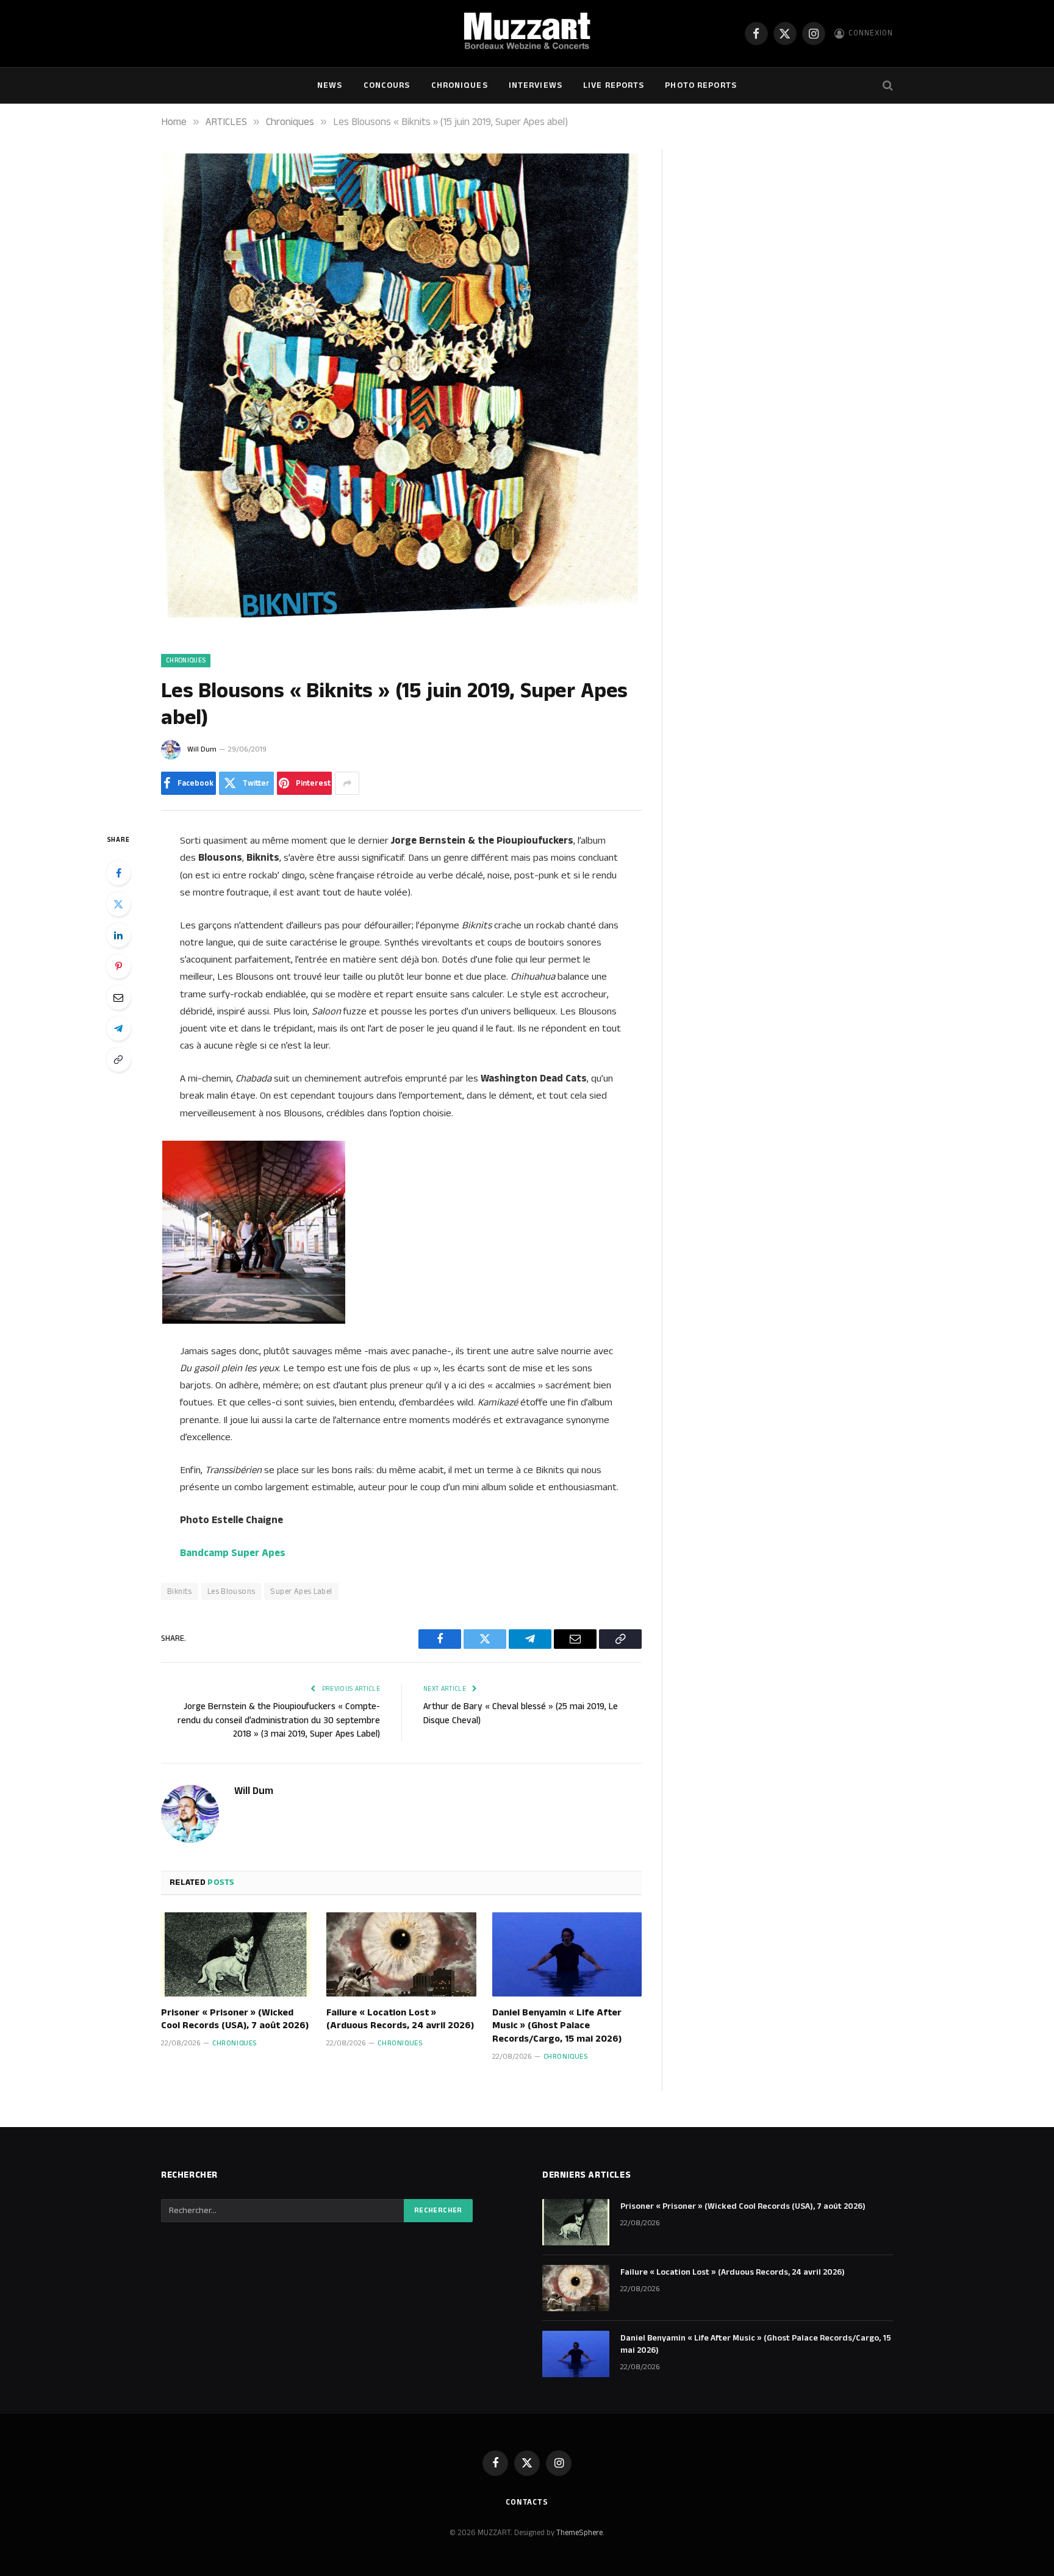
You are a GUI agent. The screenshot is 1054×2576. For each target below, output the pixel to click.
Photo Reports (701, 85)
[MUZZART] (527, 34)
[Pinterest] (118, 966)
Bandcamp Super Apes (233, 1553)
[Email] (118, 997)
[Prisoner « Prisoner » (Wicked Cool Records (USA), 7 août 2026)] (236, 1954)
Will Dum (202, 749)
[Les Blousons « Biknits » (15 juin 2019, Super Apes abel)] (401, 628)
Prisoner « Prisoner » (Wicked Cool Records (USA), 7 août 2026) (235, 2020)
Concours (387, 85)
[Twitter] (118, 904)
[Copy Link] (118, 1060)
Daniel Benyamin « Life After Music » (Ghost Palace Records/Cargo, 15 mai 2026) (557, 2026)
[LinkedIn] (118, 935)
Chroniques (460, 85)
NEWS (330, 85)
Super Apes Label (301, 1591)
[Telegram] (118, 1028)
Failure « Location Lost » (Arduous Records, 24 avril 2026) (400, 2020)
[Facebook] (118, 873)
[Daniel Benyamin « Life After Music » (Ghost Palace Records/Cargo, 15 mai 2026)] (567, 1954)
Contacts (527, 2502)
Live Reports (614, 85)
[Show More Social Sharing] (347, 783)
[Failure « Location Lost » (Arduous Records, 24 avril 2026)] (401, 1954)
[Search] (887, 86)
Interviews (536, 85)
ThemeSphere (579, 2533)
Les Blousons (231, 1591)
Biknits (180, 1591)
